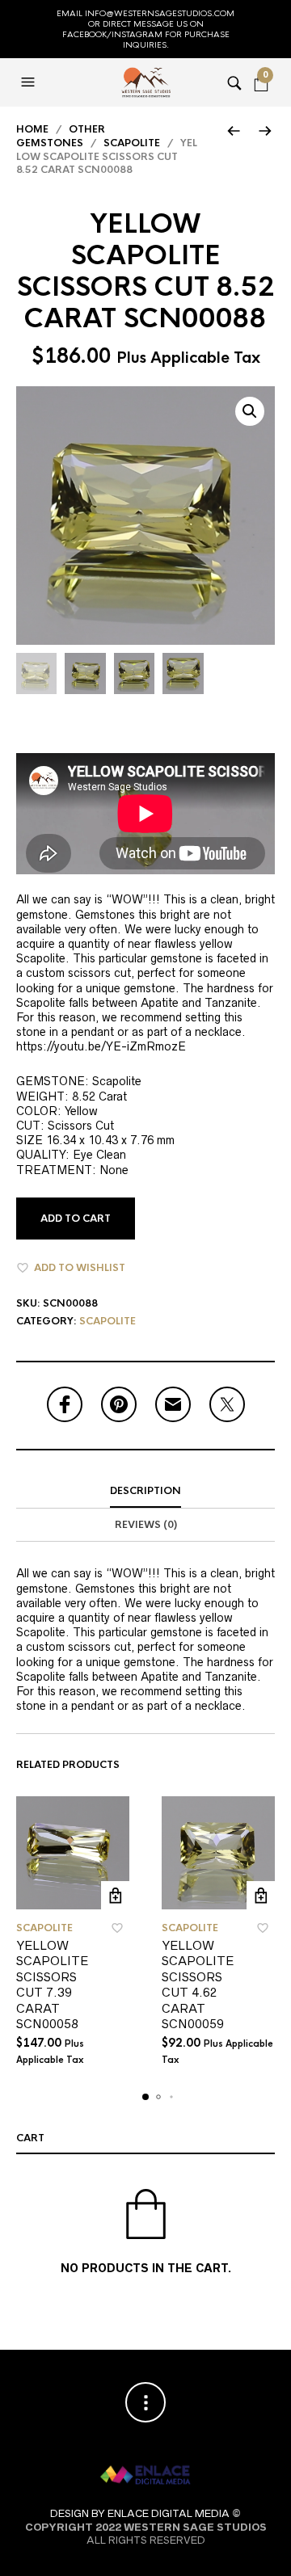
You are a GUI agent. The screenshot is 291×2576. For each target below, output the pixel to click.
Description (145, 1491)
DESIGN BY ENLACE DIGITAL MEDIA (140, 2513)
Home (32, 129)
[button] (30, 82)
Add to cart (76, 1219)
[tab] (145, 1492)
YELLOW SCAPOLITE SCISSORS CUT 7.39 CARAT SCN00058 (52, 1985)
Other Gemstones (61, 136)
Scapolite (132, 143)
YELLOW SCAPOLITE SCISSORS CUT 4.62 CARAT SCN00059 (198, 1985)
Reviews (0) (146, 1525)
